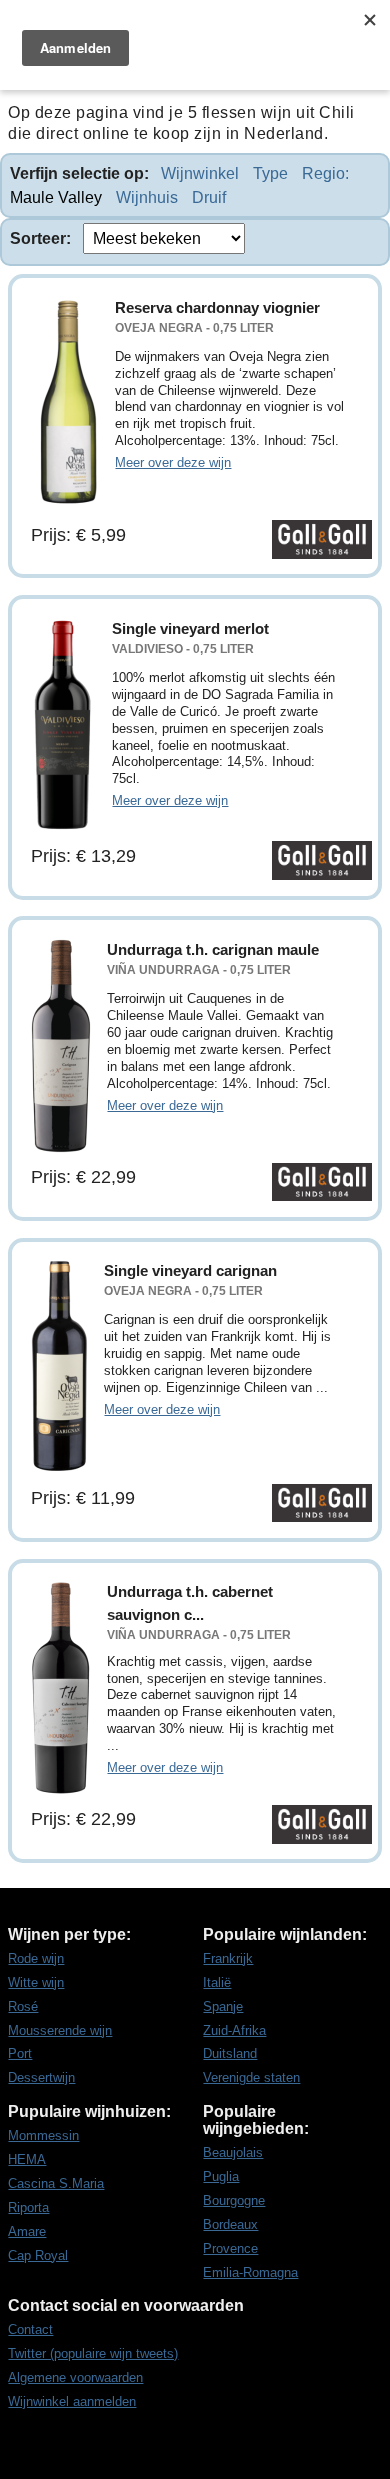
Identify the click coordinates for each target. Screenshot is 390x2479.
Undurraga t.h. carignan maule (213, 949)
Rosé (23, 2006)
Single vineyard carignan (190, 1270)
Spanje (223, 2006)
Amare (27, 2231)
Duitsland (230, 2053)
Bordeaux (230, 2224)
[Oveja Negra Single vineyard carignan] (59, 1367)
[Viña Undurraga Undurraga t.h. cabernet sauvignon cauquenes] (61, 1688)
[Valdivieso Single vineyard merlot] (63, 725)
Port (20, 2053)
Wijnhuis (147, 197)
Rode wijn (36, 1958)
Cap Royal (38, 2255)
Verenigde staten (251, 2077)
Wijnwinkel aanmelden (72, 2401)
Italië (217, 1982)
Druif (209, 197)
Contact (30, 2329)
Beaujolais (233, 2152)
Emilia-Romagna (250, 2272)
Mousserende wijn (60, 2030)
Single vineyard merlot (190, 628)
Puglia (221, 2176)
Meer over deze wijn (173, 462)
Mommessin (43, 2135)
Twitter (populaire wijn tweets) (93, 2353)
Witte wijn (36, 1982)
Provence (230, 2248)
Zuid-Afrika (234, 2030)
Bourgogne (234, 2200)
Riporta (28, 2207)
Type (270, 173)
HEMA (27, 2159)
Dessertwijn (41, 2077)
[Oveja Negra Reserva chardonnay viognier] (65, 404)
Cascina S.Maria (56, 2183)
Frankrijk (228, 1958)
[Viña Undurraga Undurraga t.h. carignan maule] (61, 1046)
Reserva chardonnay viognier (217, 307)
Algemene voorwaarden (75, 2377)
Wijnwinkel (200, 173)
